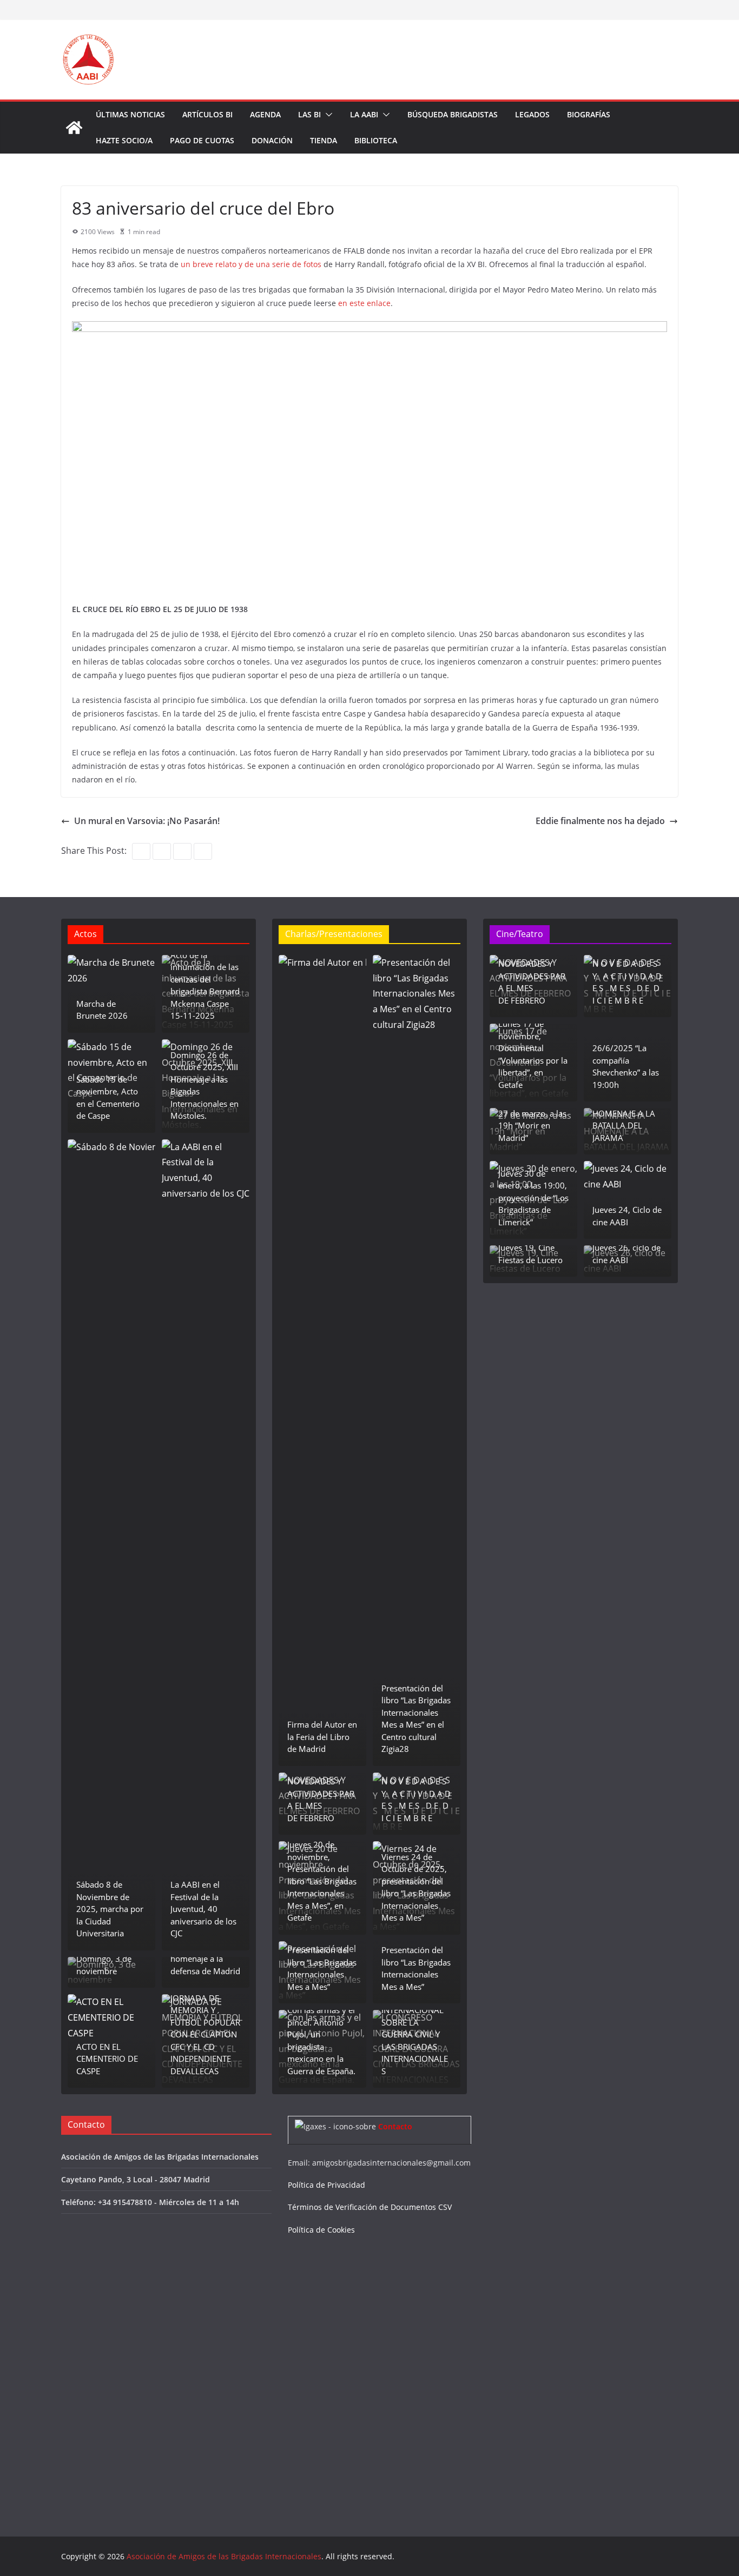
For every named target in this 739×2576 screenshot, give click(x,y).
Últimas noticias (130, 114)
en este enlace (364, 303)
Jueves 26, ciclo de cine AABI (626, 1254)
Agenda (265, 114)
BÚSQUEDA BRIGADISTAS (453, 114)
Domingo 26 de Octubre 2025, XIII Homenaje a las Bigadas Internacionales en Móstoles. (204, 1085)
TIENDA (324, 140)
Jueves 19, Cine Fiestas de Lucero (530, 1254)
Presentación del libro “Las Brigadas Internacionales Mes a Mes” (322, 1968)
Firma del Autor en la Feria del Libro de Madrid (322, 1737)
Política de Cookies (321, 2230)
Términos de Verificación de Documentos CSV (370, 2207)
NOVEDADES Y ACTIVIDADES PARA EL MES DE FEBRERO (321, 1800)
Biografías (589, 114)
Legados (532, 114)
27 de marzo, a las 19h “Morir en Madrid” (532, 1126)
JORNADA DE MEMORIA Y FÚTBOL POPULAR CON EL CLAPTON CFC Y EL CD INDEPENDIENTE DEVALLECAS (205, 2034)
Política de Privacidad (326, 2185)
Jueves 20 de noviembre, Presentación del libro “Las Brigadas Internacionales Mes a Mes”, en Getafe (322, 1881)
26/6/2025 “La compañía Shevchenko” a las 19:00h (626, 1066)
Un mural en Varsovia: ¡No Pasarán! (147, 821)
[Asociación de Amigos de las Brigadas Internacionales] (74, 128)
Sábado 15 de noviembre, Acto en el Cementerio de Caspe (108, 1098)
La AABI (364, 114)
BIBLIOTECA (376, 140)
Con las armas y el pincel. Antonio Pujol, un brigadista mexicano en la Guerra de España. (321, 2040)
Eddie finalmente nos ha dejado (600, 821)
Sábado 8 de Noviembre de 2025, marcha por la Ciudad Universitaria (110, 1909)
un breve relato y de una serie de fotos (250, 264)
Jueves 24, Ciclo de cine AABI (627, 1216)
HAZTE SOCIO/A (124, 140)
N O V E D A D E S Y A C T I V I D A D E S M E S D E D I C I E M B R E (416, 1800)
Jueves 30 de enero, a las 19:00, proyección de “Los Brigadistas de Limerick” (533, 1198)
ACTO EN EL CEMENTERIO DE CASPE (107, 2059)
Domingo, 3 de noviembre (104, 1965)
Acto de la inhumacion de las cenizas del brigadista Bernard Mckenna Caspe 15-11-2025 (205, 985)
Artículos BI (207, 114)
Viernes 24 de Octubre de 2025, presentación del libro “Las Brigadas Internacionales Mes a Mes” (416, 1887)
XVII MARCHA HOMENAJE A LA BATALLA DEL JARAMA (624, 1119)
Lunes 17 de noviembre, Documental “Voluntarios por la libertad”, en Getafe (533, 1054)
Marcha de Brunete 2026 (102, 1010)
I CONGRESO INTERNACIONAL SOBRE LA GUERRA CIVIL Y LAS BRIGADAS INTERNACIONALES (415, 2034)
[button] (327, 115)
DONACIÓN (272, 140)
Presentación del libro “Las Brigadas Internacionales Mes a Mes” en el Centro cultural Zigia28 (416, 1719)
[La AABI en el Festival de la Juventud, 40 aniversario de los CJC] (206, 1545)
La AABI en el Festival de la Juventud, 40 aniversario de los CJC (203, 1909)
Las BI (309, 114)
